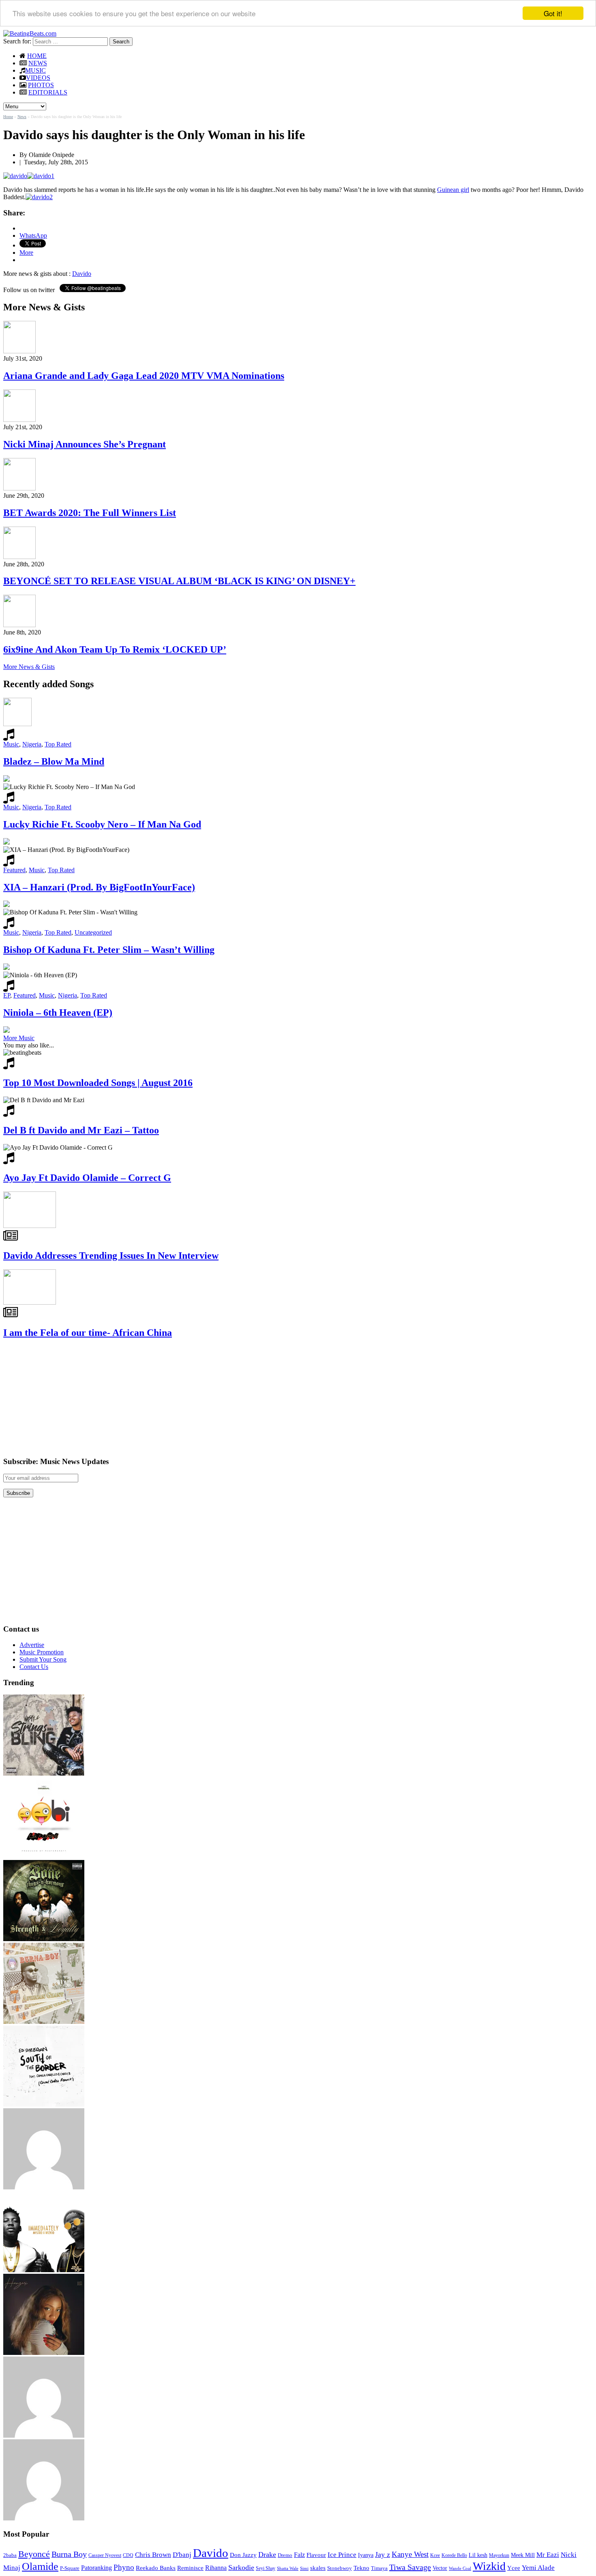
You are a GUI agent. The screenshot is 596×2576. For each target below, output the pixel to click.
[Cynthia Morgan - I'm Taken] (44, 2435)
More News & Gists (29, 667)
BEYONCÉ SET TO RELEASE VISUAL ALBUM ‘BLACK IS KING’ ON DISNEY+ (179, 581)
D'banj (182, 2555)
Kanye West (410, 2554)
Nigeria (32, 744)
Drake (267, 2554)
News (22, 117)
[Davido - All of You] (44, 2518)
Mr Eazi (548, 2555)
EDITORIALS (48, 92)
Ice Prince (342, 2555)
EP (7, 995)
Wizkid (489, 2566)
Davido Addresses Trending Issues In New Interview (111, 1256)
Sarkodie (241, 2567)
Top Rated (58, 744)
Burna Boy (69, 2554)
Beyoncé (34, 2554)
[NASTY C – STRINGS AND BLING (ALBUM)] (44, 1773)
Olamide (40, 2566)
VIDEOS (38, 78)
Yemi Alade (538, 2568)
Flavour (316, 2555)
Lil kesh (478, 2555)
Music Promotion (42, 1652)
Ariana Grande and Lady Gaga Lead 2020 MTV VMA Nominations (144, 376)
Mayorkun (499, 2555)
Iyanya (366, 2555)
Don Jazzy (243, 2555)
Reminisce (190, 2568)
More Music (19, 1038)
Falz (299, 2555)
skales (318, 2568)
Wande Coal (460, 2568)
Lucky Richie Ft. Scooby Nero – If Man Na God (102, 824)
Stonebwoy (340, 2568)
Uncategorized (93, 932)
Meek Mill (523, 2555)
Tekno (361, 2568)
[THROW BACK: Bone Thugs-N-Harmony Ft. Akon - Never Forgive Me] (44, 1939)
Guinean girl (453, 190)
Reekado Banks (156, 2568)
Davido (82, 274)
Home (8, 117)
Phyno (124, 2567)
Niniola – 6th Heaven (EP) (58, 1013)
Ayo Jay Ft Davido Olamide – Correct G (87, 1178)
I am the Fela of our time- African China (88, 1333)
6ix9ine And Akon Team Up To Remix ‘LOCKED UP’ (115, 649)
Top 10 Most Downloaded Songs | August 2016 (98, 1083)
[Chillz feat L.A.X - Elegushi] (44, 2187)
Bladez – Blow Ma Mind (54, 761)
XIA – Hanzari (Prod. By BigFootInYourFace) (99, 887)
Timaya (379, 2568)
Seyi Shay (266, 2568)
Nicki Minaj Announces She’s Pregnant (85, 444)
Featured (14, 870)
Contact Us (34, 1667)
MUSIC (35, 70)
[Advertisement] (64, 1397)
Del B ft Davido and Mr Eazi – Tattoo (81, 1130)
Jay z (383, 2554)
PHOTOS (41, 85)
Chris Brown (153, 2555)
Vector (440, 2568)
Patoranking (96, 2568)
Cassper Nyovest (105, 2556)
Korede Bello (454, 2555)
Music (11, 744)
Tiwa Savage (410, 2567)
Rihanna (216, 2568)
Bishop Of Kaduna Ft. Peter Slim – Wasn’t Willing (109, 950)
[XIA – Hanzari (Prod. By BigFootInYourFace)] (44, 2353)
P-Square (70, 2568)
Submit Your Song (43, 1659)
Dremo (285, 2555)
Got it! (553, 13)
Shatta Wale (288, 2568)
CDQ (128, 2555)
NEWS (38, 63)
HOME (37, 56)
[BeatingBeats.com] (30, 33)
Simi (304, 2568)
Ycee (514, 2568)
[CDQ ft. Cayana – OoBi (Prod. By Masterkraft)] (44, 1856)
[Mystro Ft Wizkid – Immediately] (44, 2270)
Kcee (435, 2555)
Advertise (32, 1645)
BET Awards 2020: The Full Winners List (90, 513)
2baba (10, 2555)
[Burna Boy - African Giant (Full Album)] (44, 2022)
